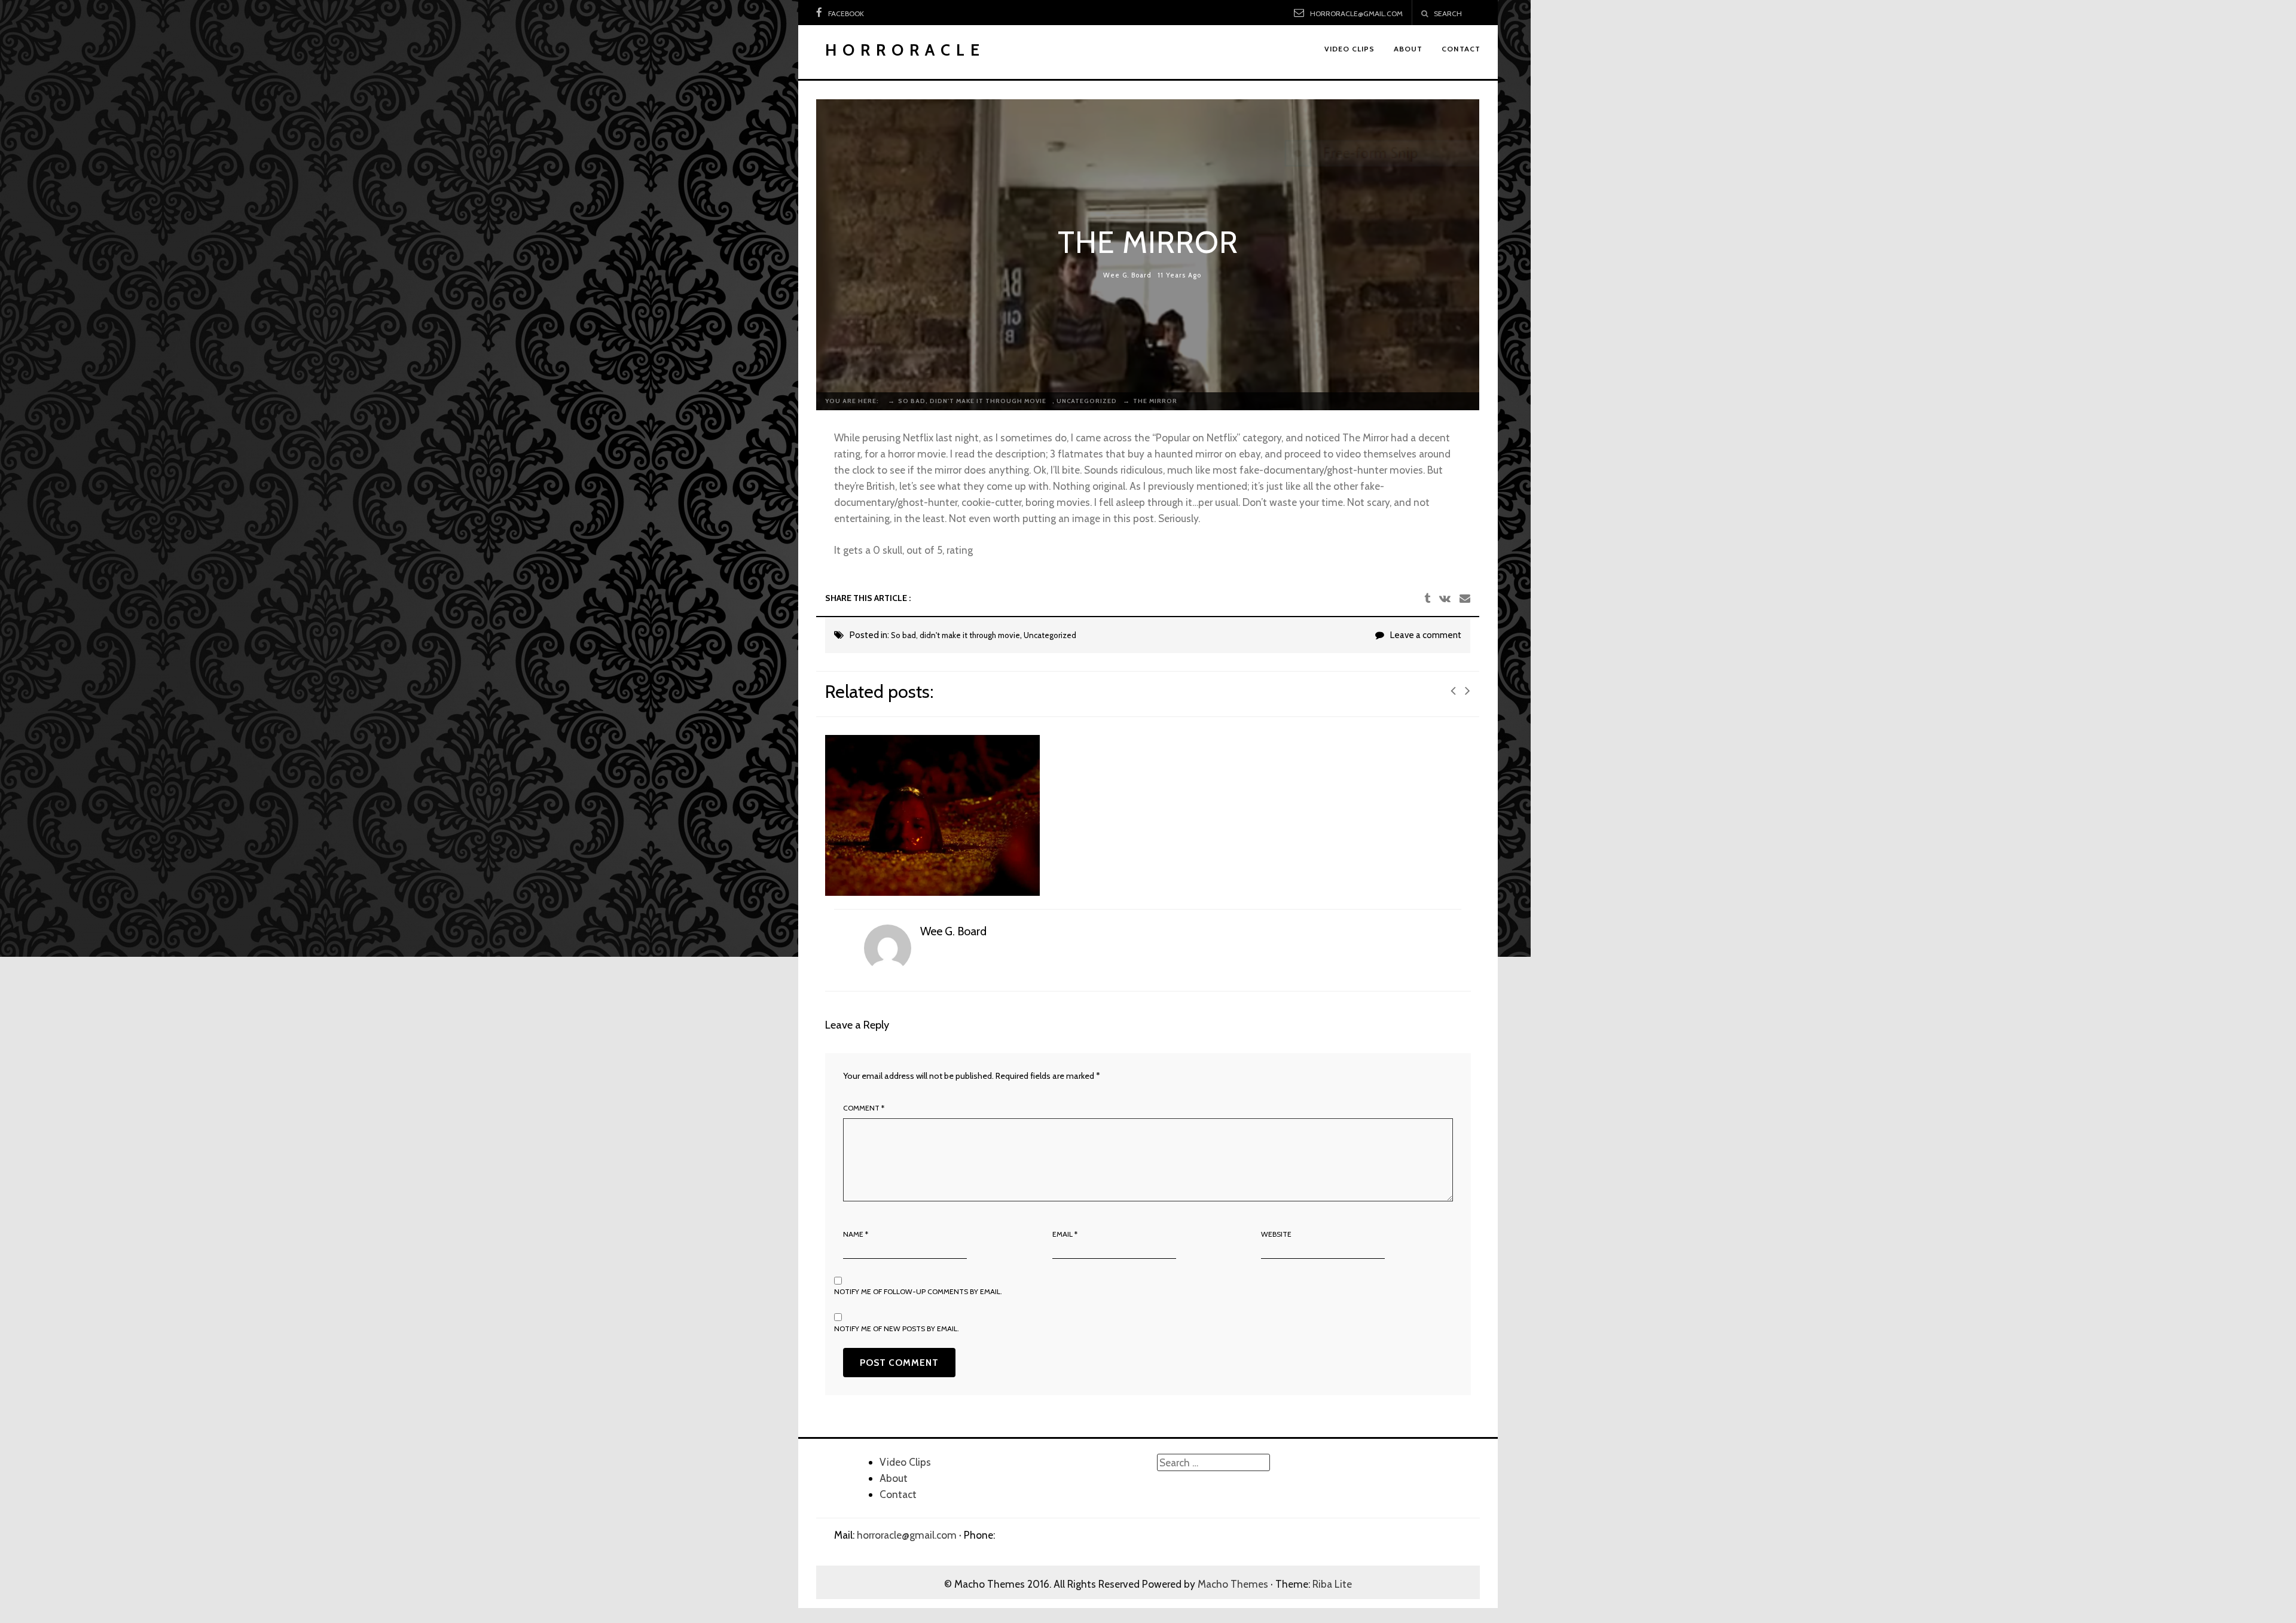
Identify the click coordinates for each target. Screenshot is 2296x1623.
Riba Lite (1332, 1584)
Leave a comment (1426, 635)
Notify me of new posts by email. (897, 1328)
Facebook (846, 13)
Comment (864, 1108)
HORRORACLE (905, 50)
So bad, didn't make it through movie (955, 635)
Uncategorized (1050, 635)
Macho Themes (1233, 1584)
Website (1276, 1234)
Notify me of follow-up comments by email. (918, 1291)
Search (1448, 13)
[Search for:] (1213, 1462)
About (894, 1478)
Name (856, 1234)
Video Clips (905, 1462)
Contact (898, 1494)
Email (1065, 1234)
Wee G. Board (1127, 275)
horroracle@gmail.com (1356, 13)
